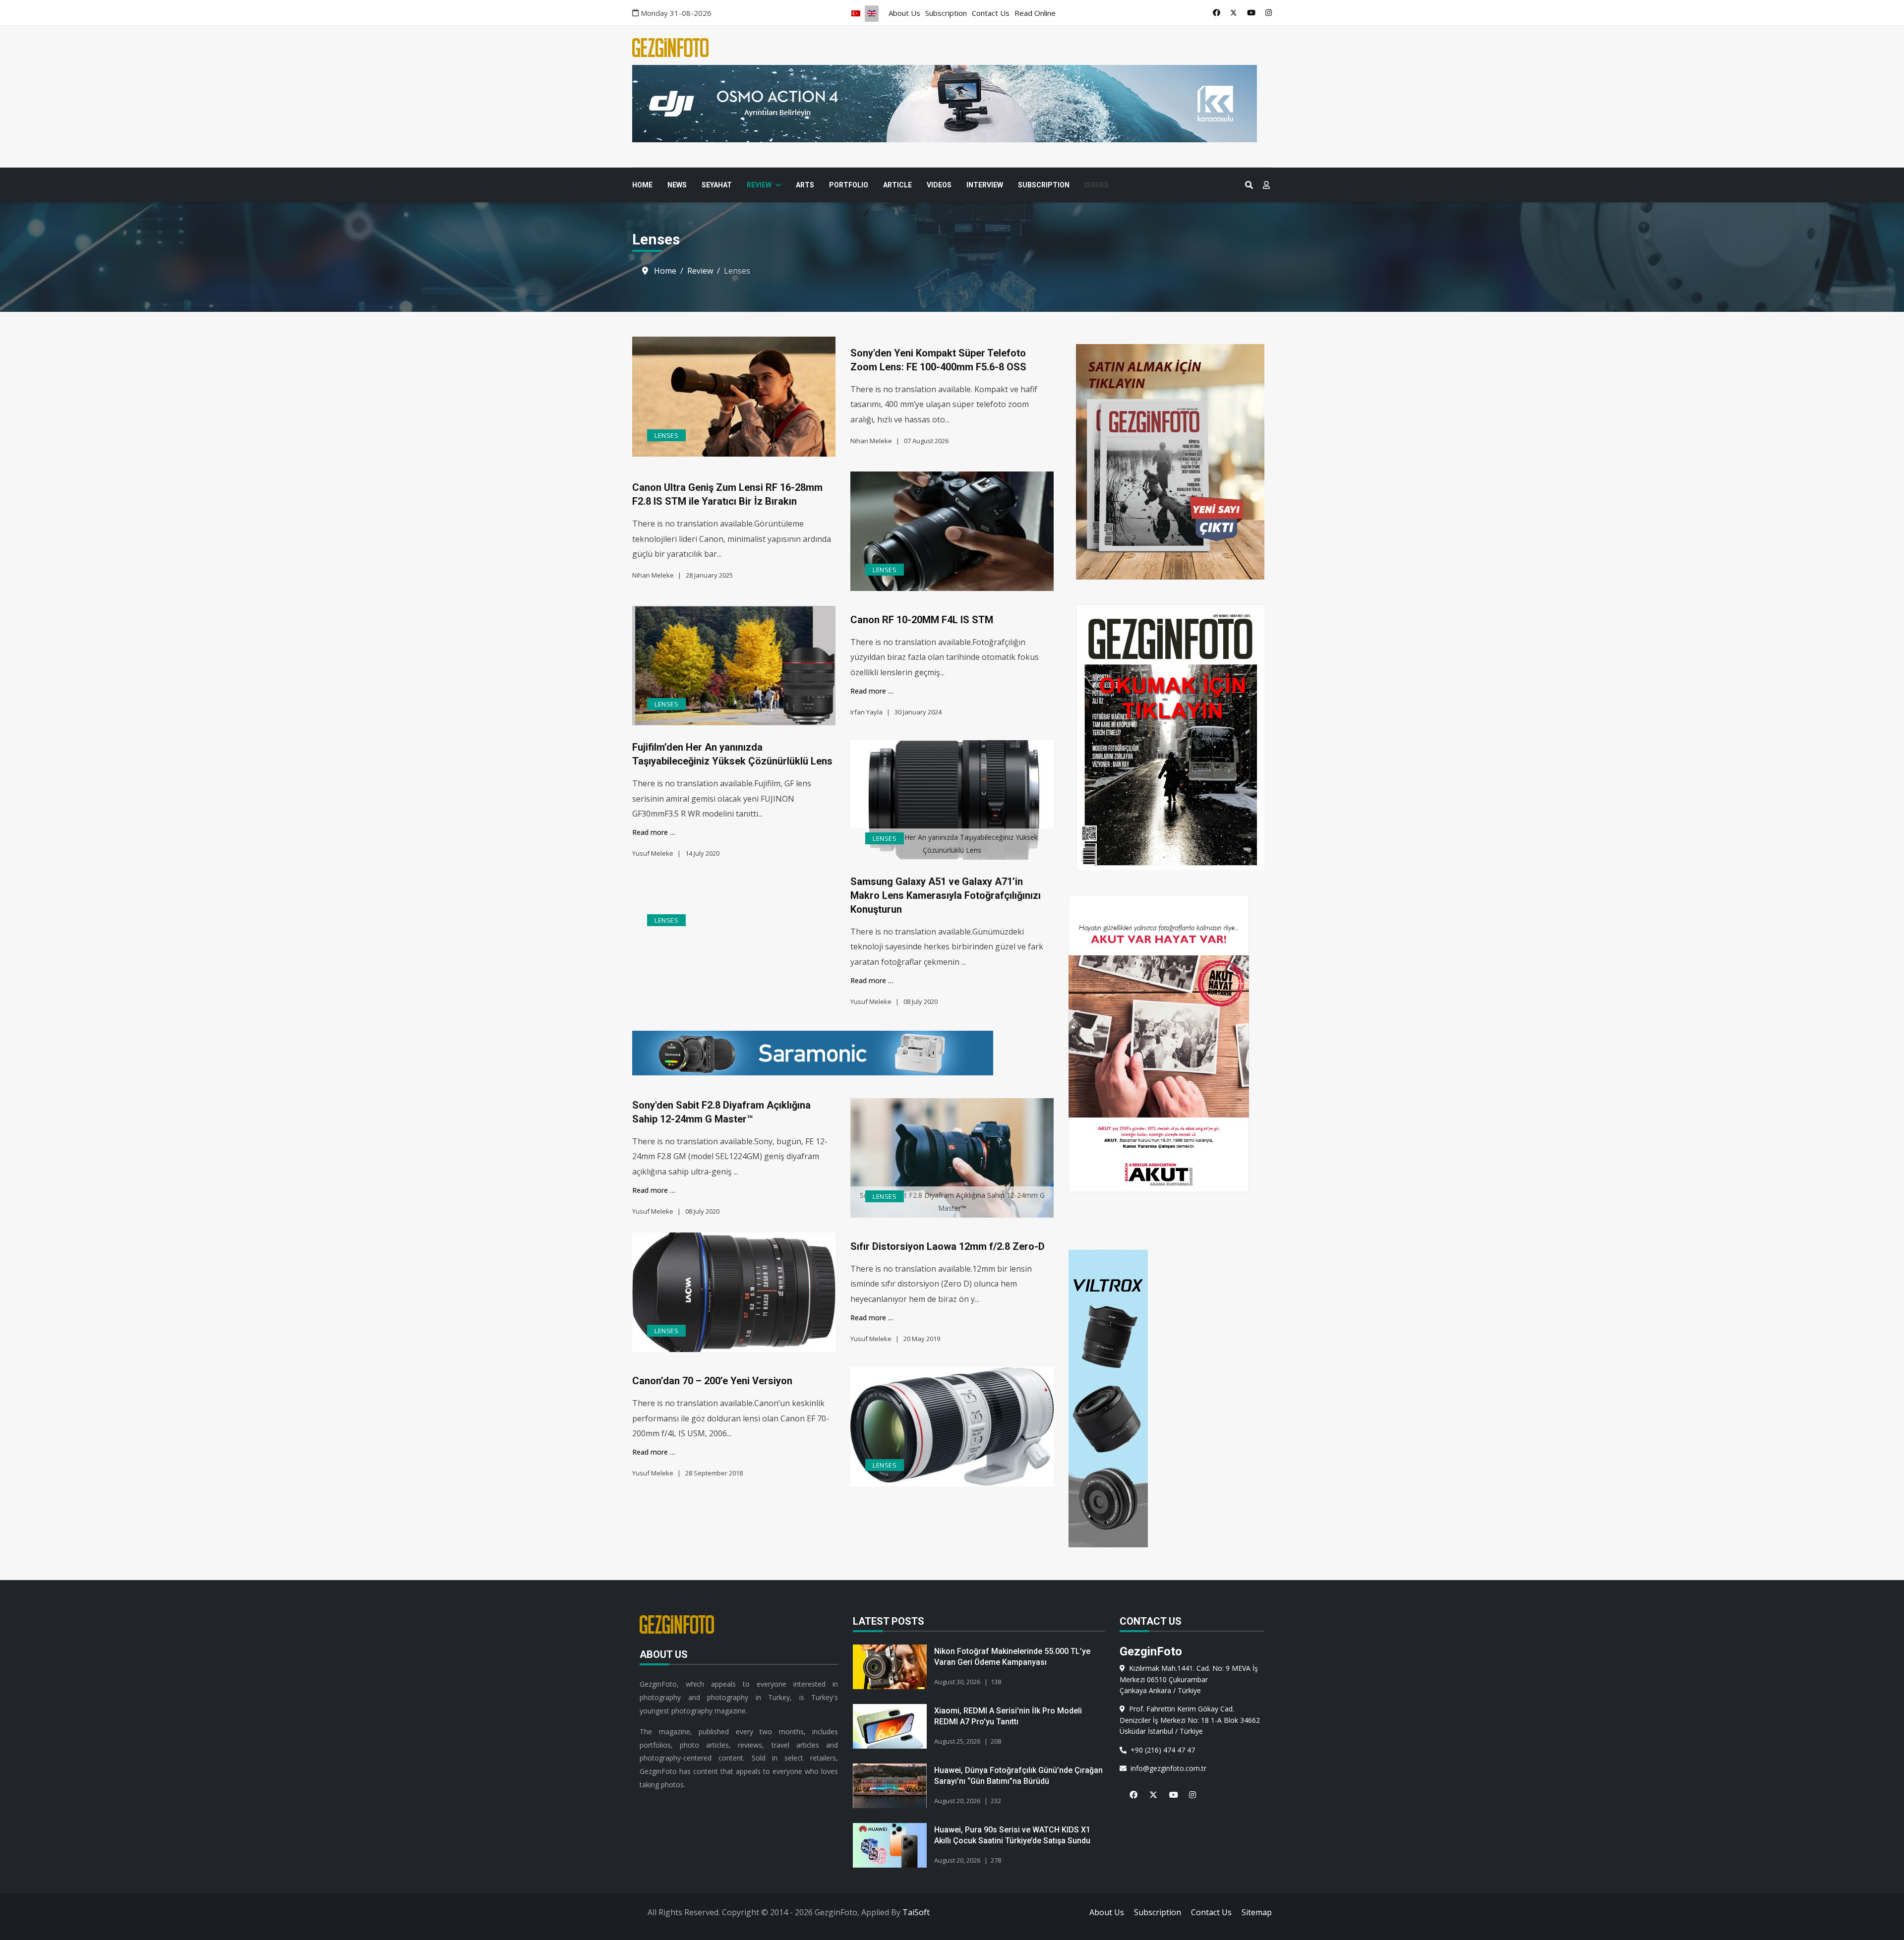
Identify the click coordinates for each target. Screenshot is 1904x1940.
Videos (939, 185)
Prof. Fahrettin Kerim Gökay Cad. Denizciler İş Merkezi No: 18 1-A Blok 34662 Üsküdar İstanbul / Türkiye (1190, 1720)
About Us (904, 13)
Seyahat (717, 185)
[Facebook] (1217, 12)
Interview (985, 185)
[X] (1149, 1789)
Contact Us (991, 13)
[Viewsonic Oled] (936, 1053)
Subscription (946, 13)
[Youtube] (1251, 12)
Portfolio (849, 185)
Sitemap (1257, 1912)
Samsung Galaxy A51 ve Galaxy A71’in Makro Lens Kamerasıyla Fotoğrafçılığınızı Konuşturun (946, 895)
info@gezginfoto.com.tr (1166, 1768)
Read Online (1035, 13)
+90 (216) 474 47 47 (1161, 1750)
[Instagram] (1269, 12)
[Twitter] (1234, 12)
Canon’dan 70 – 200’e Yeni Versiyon (712, 1381)
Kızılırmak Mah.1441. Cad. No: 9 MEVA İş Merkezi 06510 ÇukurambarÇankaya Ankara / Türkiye (1189, 1679)
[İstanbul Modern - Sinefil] (952, 104)
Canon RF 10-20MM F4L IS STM (922, 620)
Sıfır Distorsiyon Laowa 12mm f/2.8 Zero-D (948, 1246)
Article (897, 185)
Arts (805, 185)
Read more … (872, 691)
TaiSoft (916, 1912)
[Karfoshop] (1170, 1399)
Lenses (666, 435)
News (677, 185)
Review (759, 185)
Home (642, 185)
